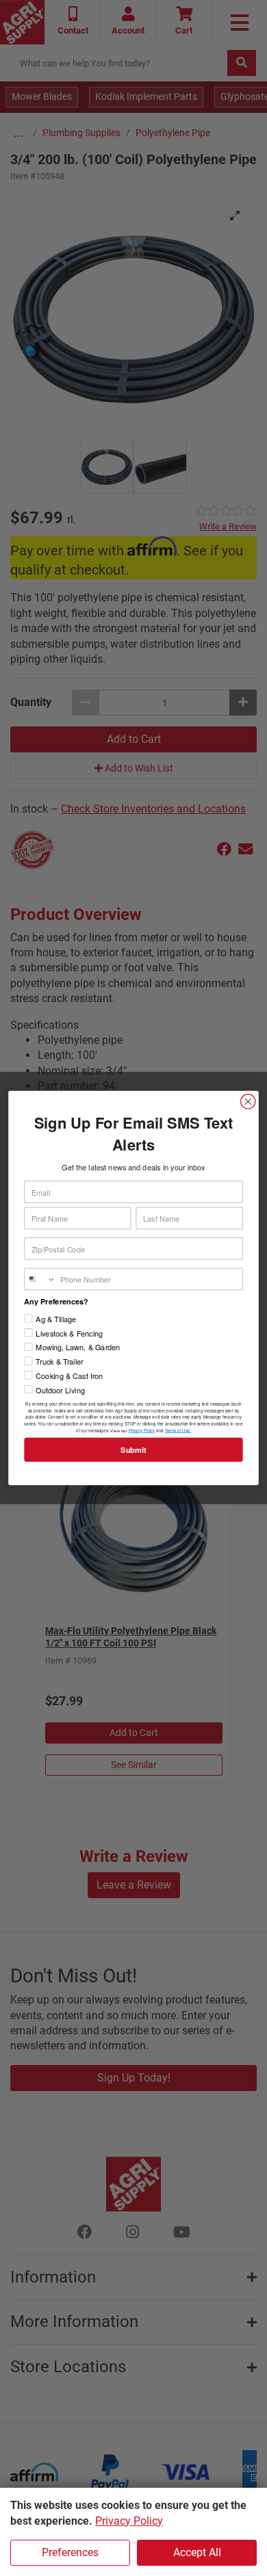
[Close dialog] (248, 1102)
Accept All (197, 2552)
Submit (133, 1450)
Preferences (70, 2552)
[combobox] (40, 1279)
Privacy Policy (129, 2521)
